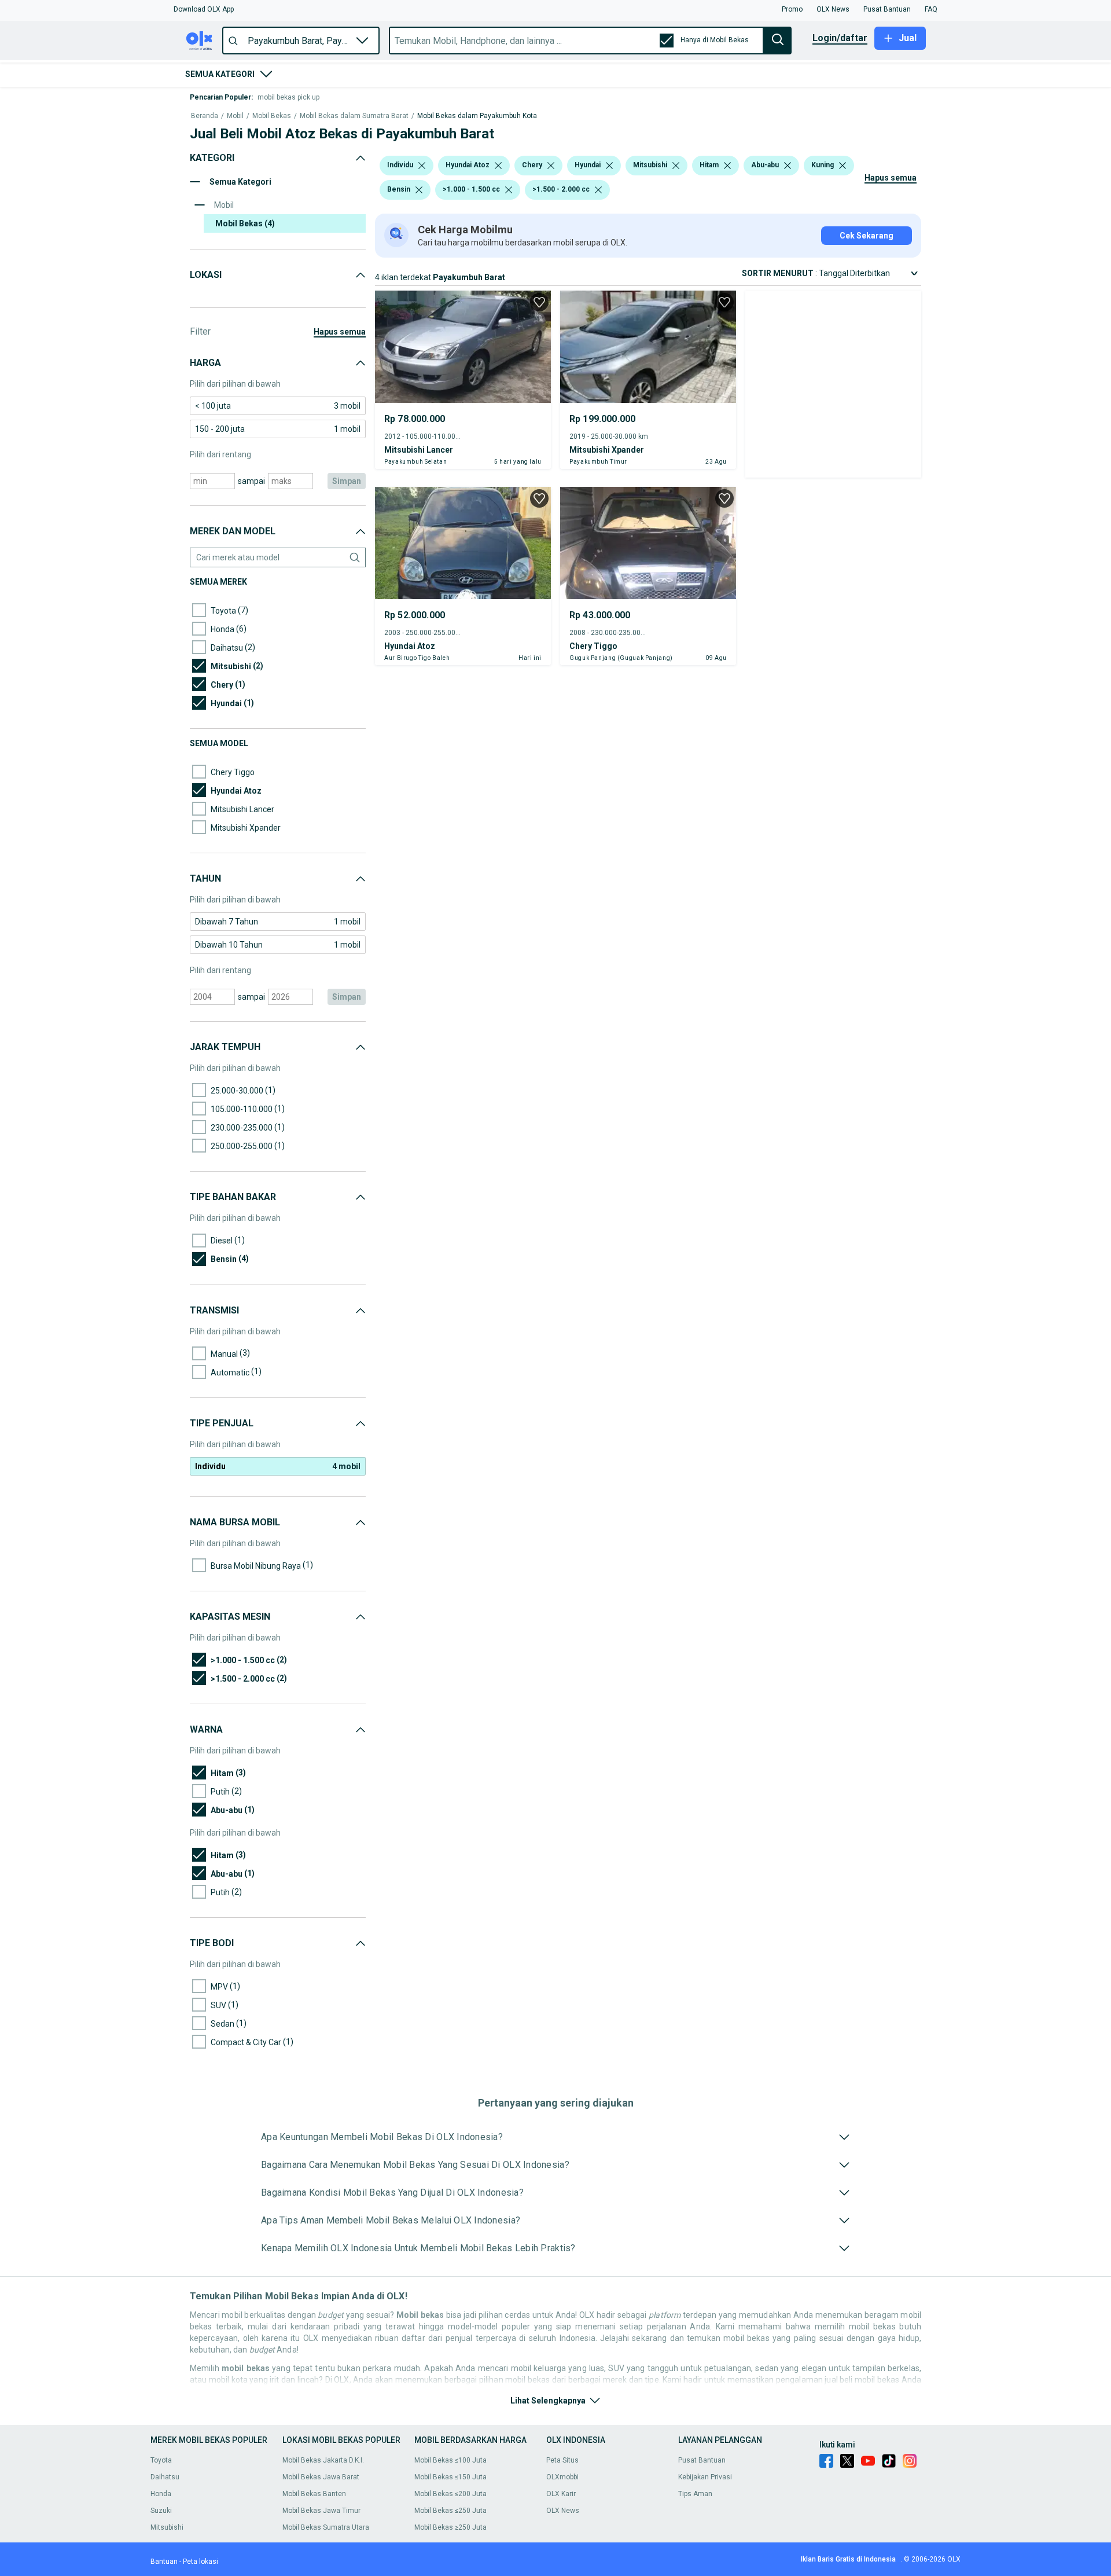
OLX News (563, 2511)
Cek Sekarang (867, 236)
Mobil (235, 116)
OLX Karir (561, 2494)
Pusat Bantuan (702, 2460)
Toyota (161, 2460)
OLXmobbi (562, 2477)
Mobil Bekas (272, 116)
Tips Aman (695, 2494)
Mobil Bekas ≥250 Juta (450, 2527)
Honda (161, 2494)
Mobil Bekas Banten (314, 2494)
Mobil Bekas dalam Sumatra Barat (354, 116)
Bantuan (164, 2562)
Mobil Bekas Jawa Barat (321, 2477)
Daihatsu (165, 2477)
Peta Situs (562, 2460)
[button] (204, 9)
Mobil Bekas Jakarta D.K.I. (323, 2460)
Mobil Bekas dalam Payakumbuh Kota (477, 116)
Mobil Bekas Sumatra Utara (326, 2527)
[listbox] (422, 166)
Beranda (205, 116)
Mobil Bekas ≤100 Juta (450, 2460)
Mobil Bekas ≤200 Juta (450, 2494)
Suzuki (161, 2511)
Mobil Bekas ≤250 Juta (450, 2511)
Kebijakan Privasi (705, 2477)
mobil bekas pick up (288, 97)
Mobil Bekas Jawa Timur (321, 2511)
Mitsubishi (167, 2527)
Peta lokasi (201, 2562)
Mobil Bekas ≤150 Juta (450, 2477)
